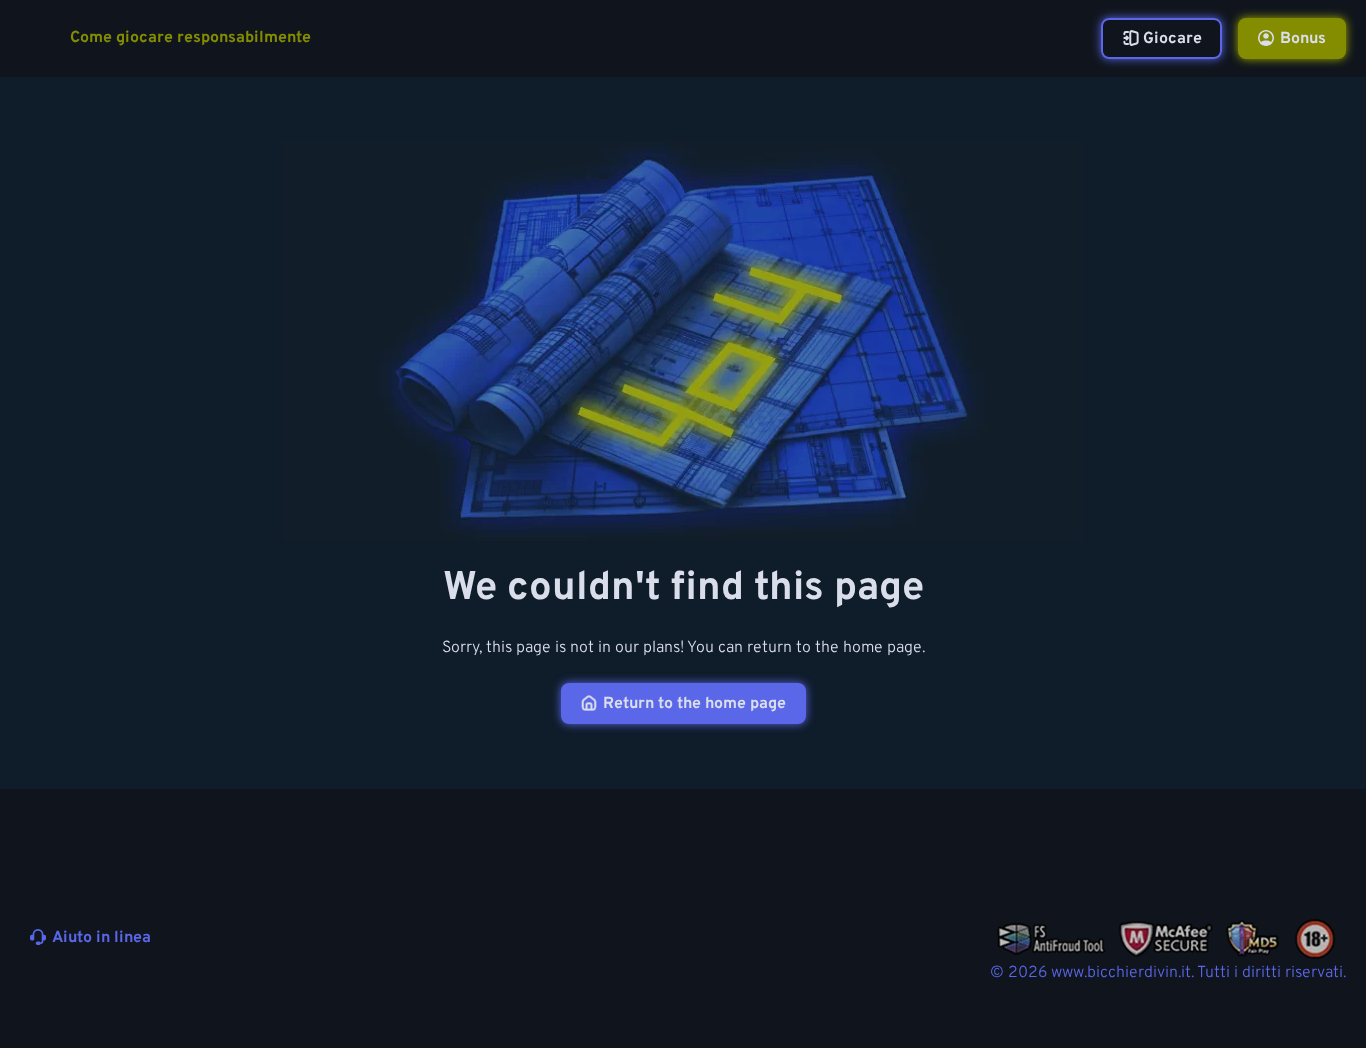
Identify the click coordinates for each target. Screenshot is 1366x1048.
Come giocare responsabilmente (190, 38)
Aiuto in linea (101, 938)
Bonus (1303, 39)
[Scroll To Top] (1324, 986)
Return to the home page (694, 704)
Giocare (1172, 39)
